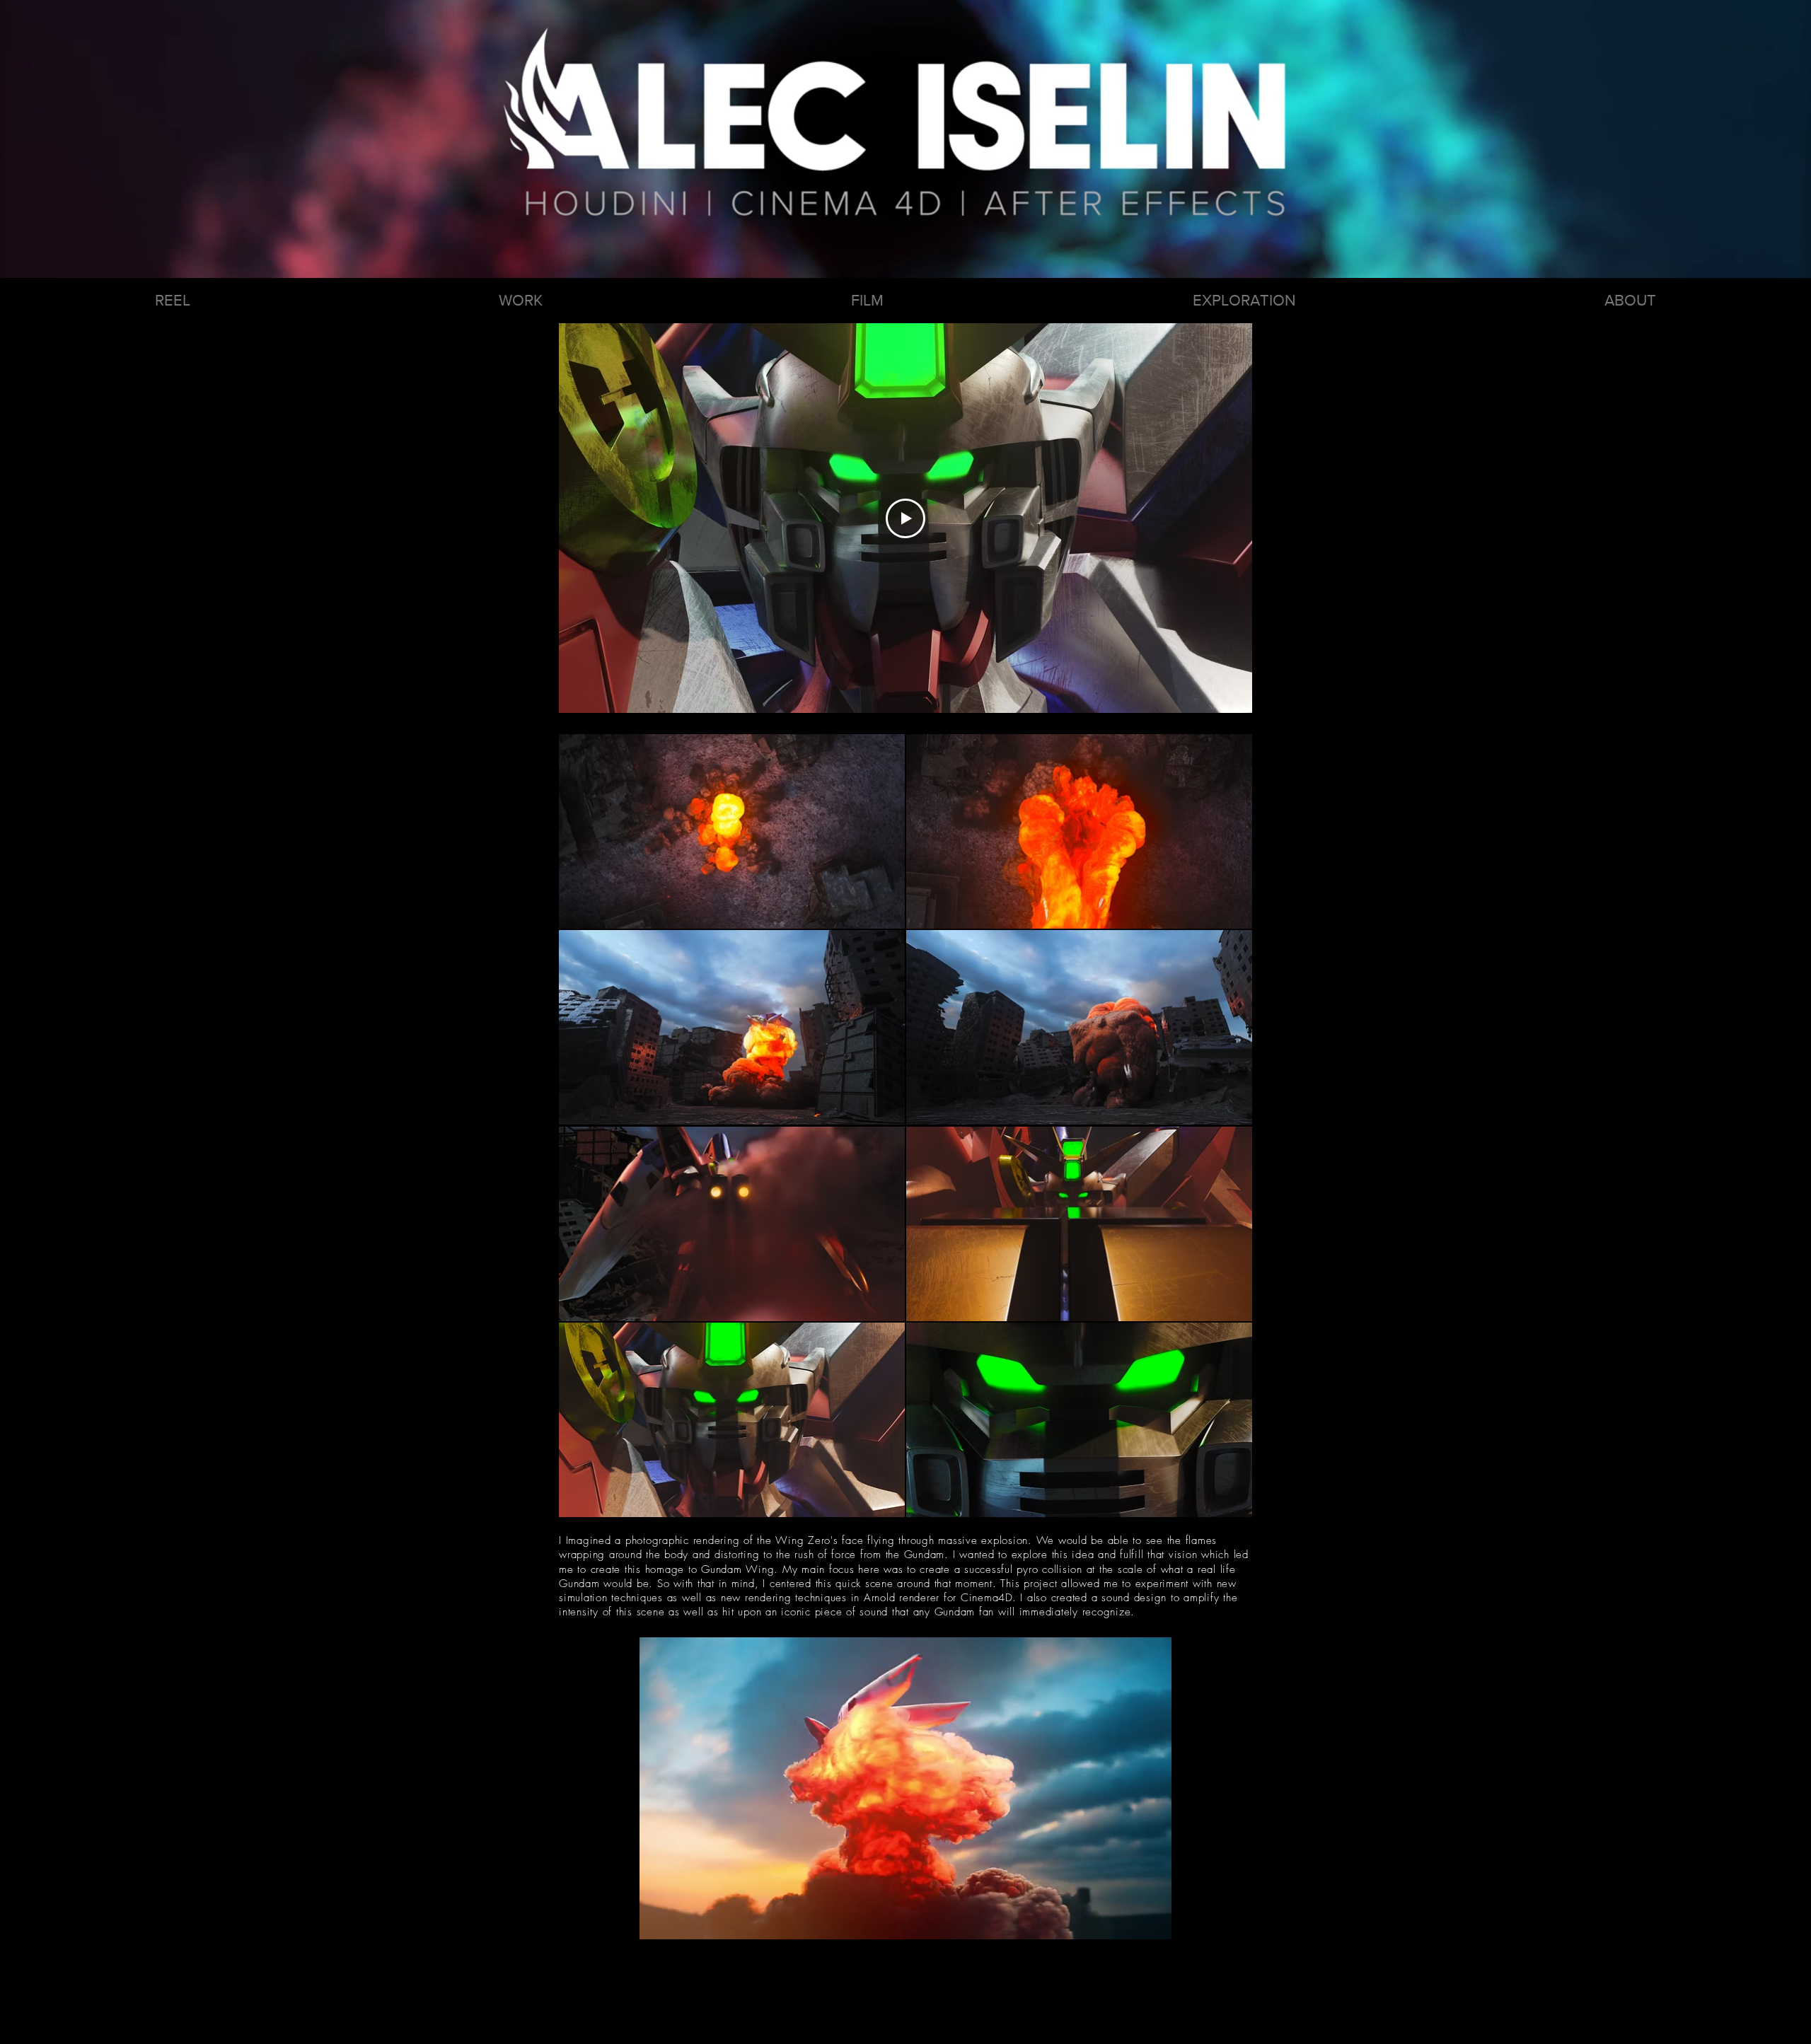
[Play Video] (905, 518)
